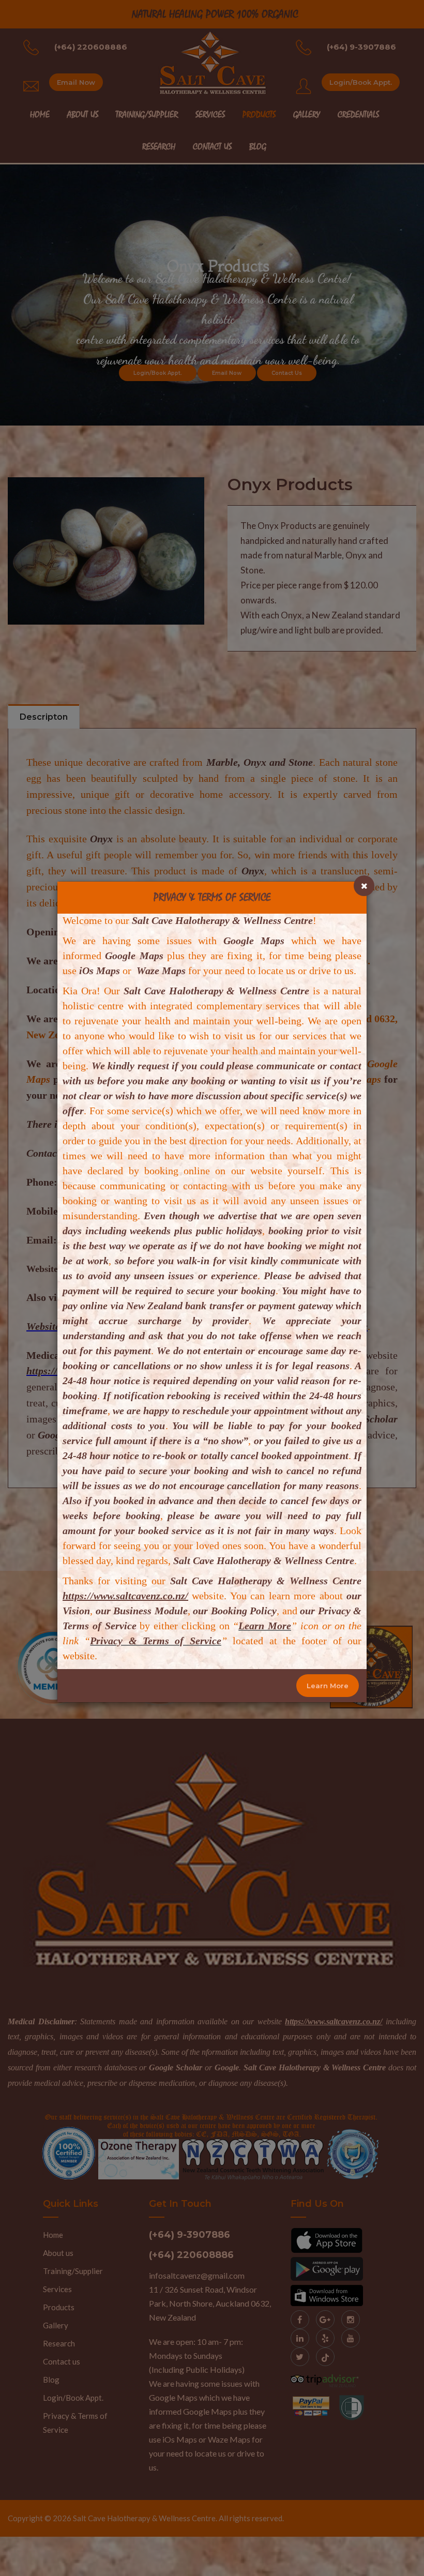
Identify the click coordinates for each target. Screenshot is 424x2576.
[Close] (364, 886)
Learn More (328, 1686)
